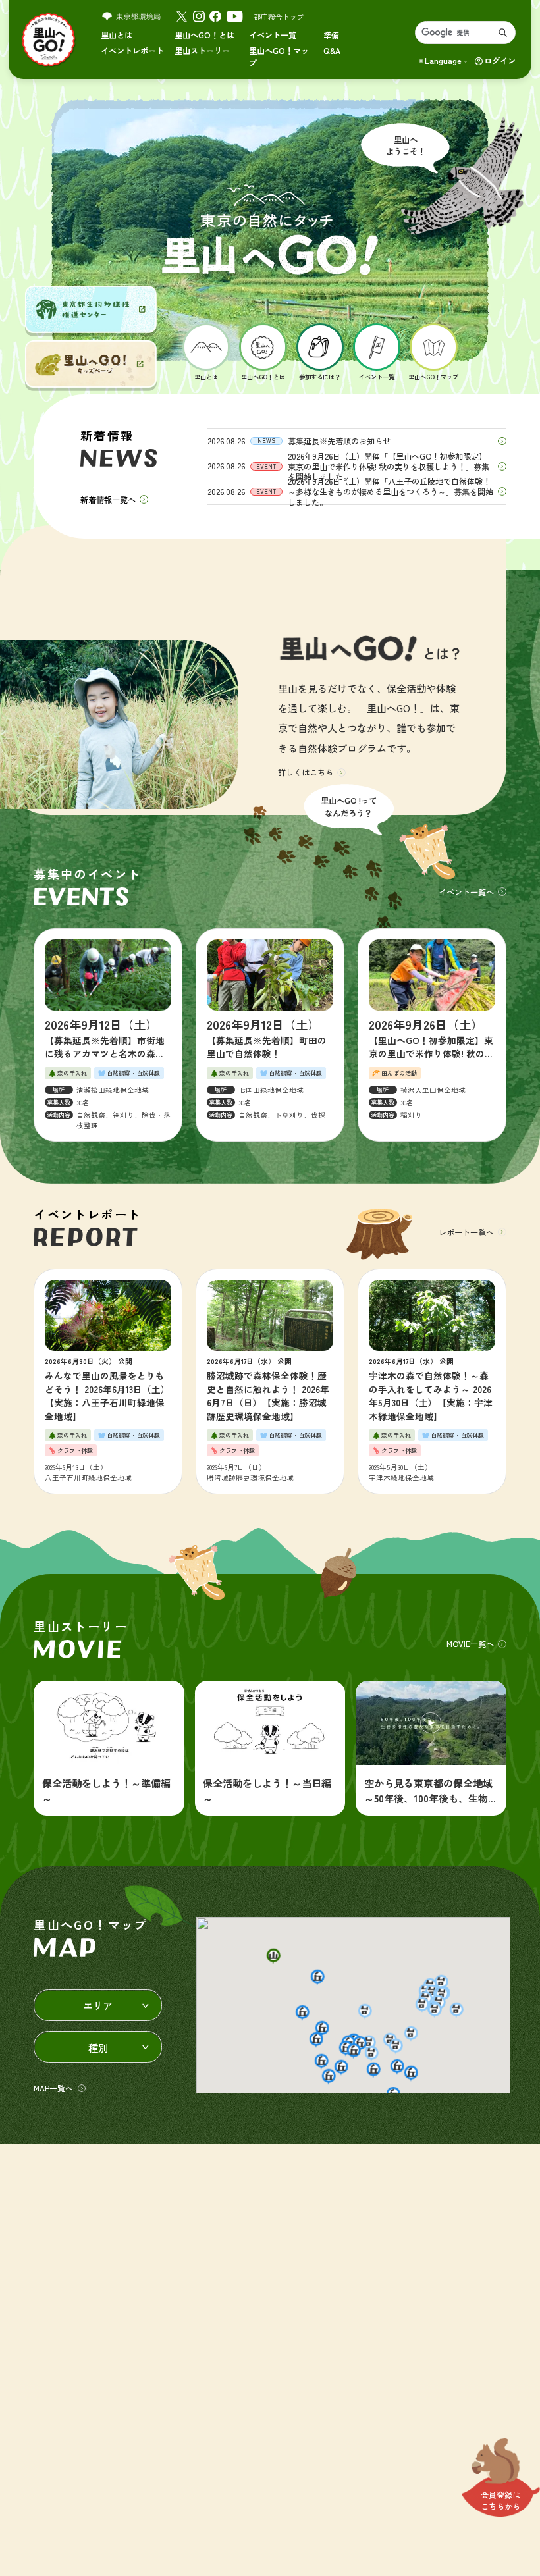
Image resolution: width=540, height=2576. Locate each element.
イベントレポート (132, 50)
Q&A (332, 50)
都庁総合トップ (279, 16)
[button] (273, 1957)
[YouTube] (235, 16)
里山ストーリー (202, 50)
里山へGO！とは (204, 35)
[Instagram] (199, 16)
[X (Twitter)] (182, 16)
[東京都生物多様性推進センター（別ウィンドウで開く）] (91, 309)
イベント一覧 (273, 35)
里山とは (117, 35)
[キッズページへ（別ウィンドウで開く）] (91, 364)
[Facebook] (215, 16)
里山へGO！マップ (279, 56)
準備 (331, 35)
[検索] (503, 33)
